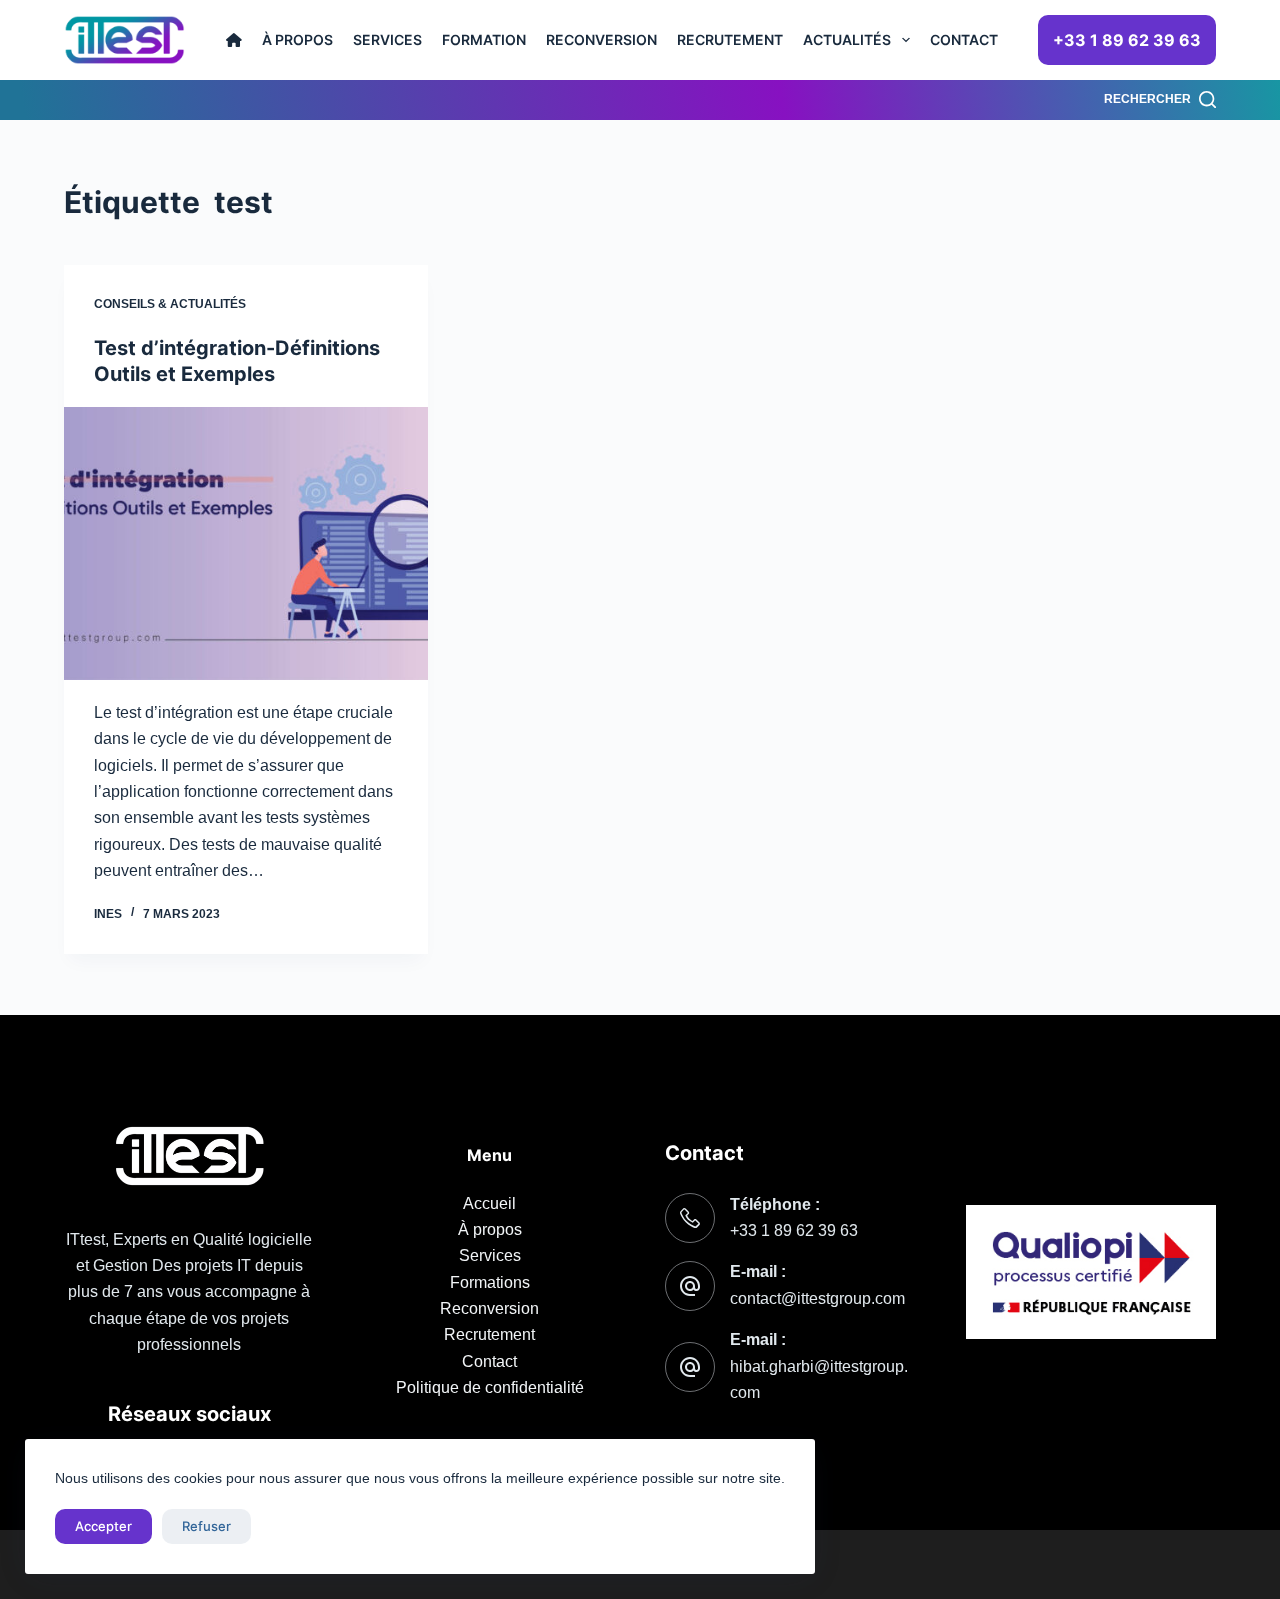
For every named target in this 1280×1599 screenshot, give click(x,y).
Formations (490, 1282)
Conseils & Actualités (170, 304)
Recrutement (730, 39)
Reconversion (601, 39)
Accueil (489, 1203)
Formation (484, 39)
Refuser (206, 1526)
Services (387, 39)
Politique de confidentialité (490, 1387)
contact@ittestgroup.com (817, 1298)
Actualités (847, 39)
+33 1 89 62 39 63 (1127, 40)
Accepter (103, 1526)
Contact (964, 39)
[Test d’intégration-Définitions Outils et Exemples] (246, 543)
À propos (297, 39)
